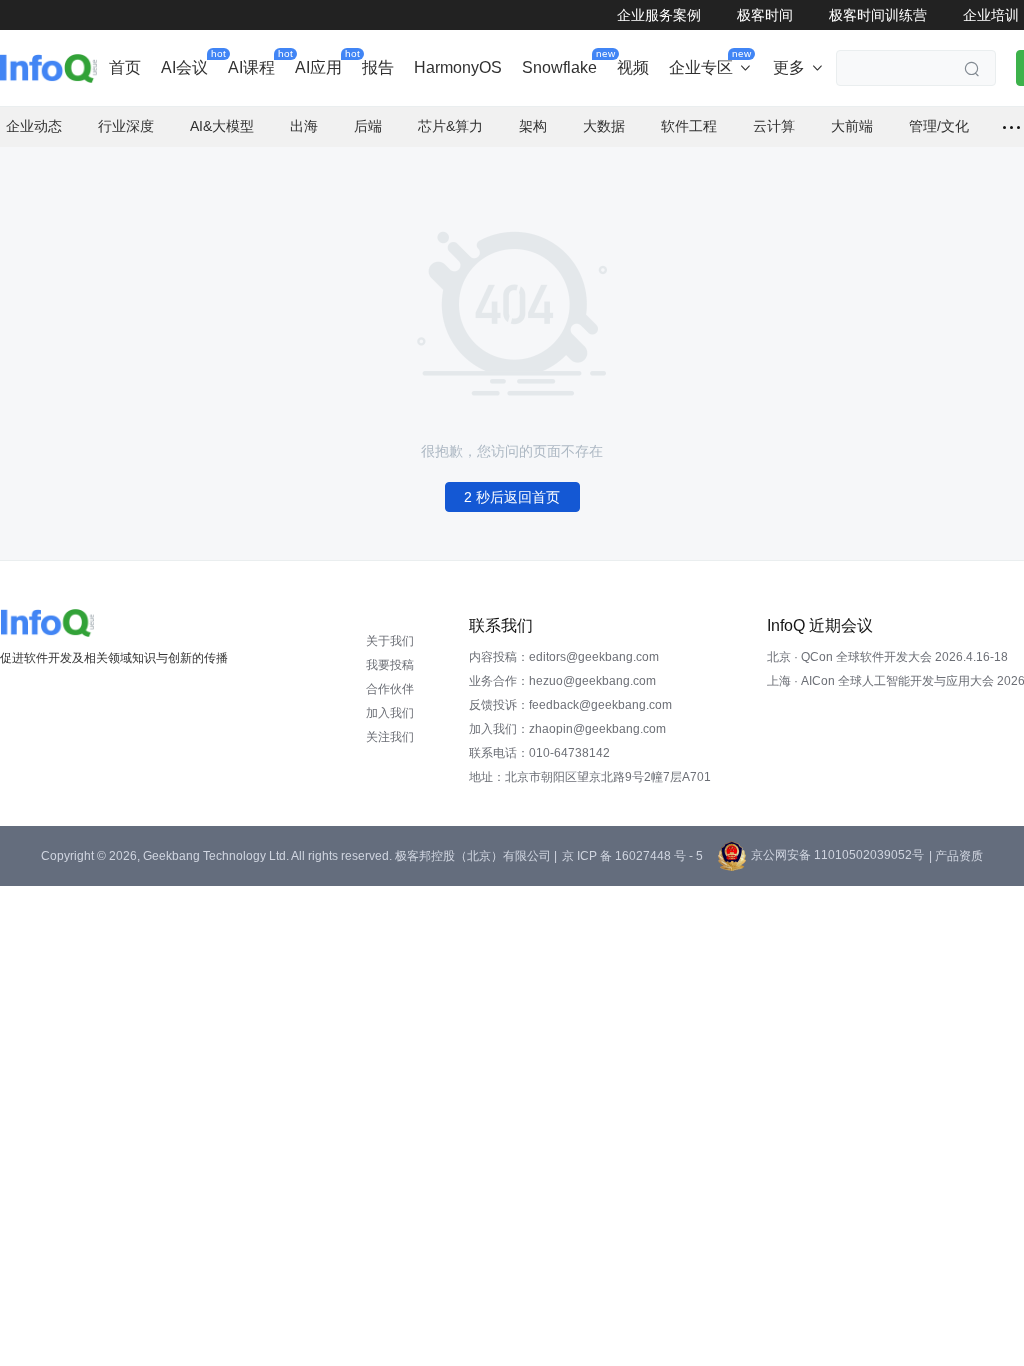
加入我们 (390, 713)
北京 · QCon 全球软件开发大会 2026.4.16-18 (887, 657)
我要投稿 (390, 665)
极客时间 (765, 15)
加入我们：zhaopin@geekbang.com (567, 729)
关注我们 (390, 737)
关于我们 (390, 641)
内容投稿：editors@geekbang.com (564, 657)
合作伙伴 (390, 689)
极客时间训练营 (878, 15)
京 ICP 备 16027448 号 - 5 (632, 856)
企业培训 (991, 15)
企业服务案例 (659, 15)
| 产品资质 (956, 856)
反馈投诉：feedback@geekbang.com (570, 705)
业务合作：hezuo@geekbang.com (562, 681)
